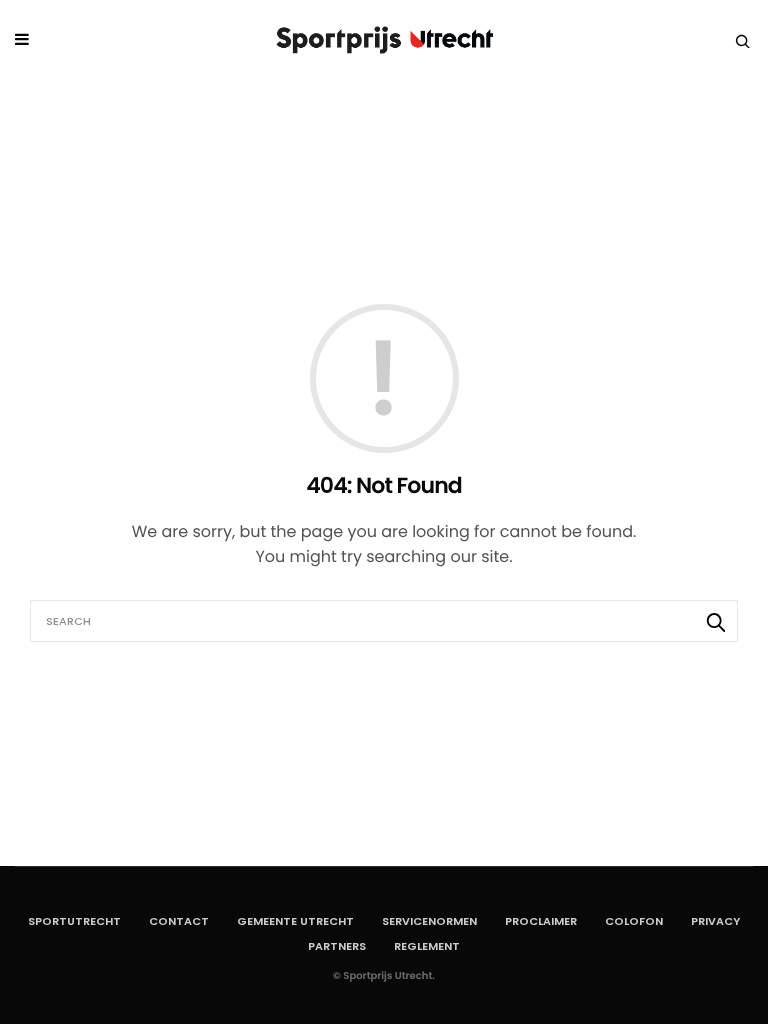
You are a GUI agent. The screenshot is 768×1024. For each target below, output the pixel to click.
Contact (179, 921)
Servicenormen (429, 921)
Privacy (715, 921)
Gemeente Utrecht (295, 921)
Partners (337, 946)
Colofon (634, 921)
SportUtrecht (74, 921)
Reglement (427, 946)
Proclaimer (541, 921)
